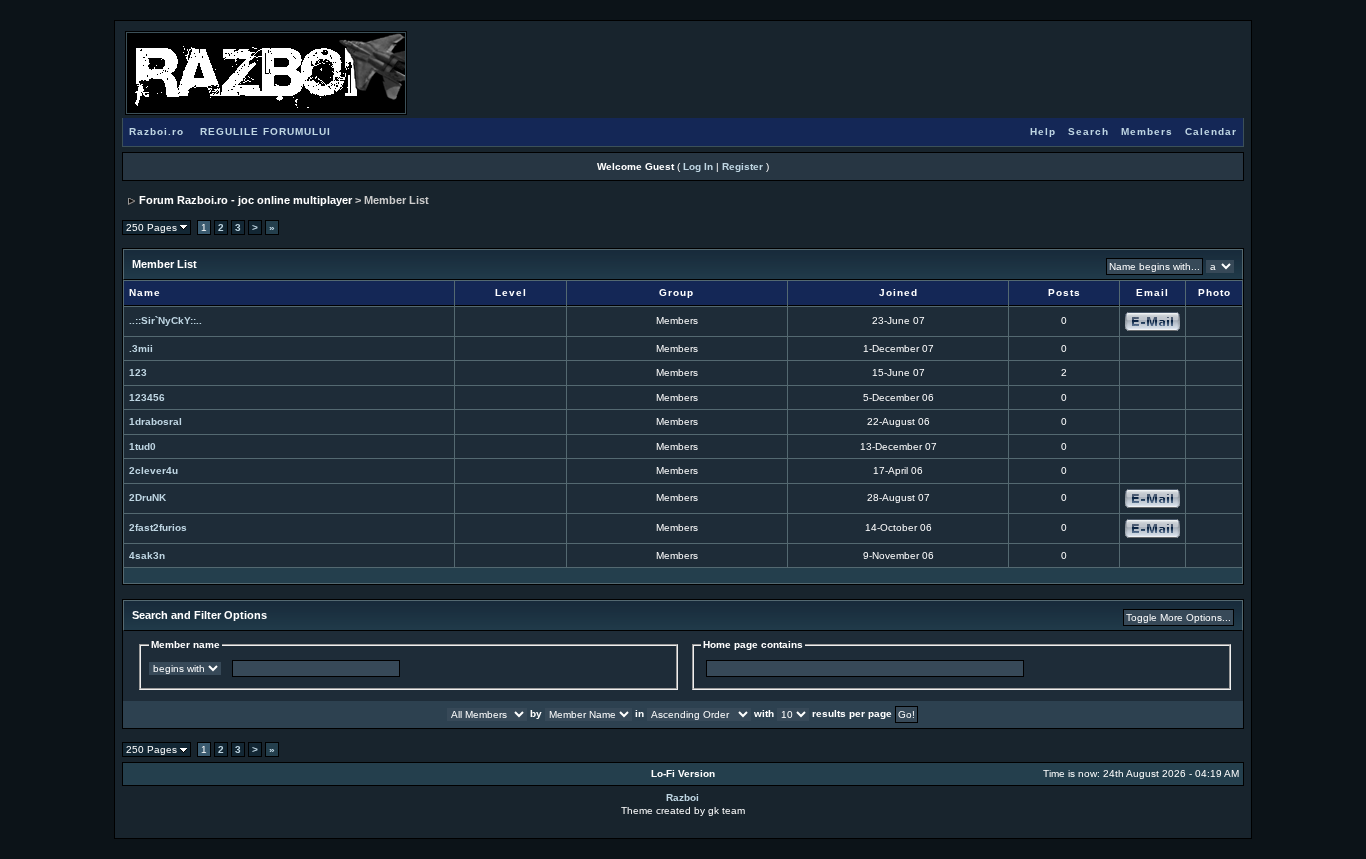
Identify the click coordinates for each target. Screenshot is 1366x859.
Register (742, 166)
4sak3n (147, 555)
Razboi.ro (156, 131)
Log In (698, 166)
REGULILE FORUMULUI (265, 131)
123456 (147, 397)
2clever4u (153, 470)
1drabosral (155, 421)
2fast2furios (158, 527)
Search (1088, 131)
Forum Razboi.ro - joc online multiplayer (245, 200)
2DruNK (147, 497)
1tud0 (142, 446)
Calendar (1211, 131)
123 (138, 372)
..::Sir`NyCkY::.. (165, 320)
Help (1043, 131)
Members (1147, 131)
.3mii (141, 348)
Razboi (682, 797)
